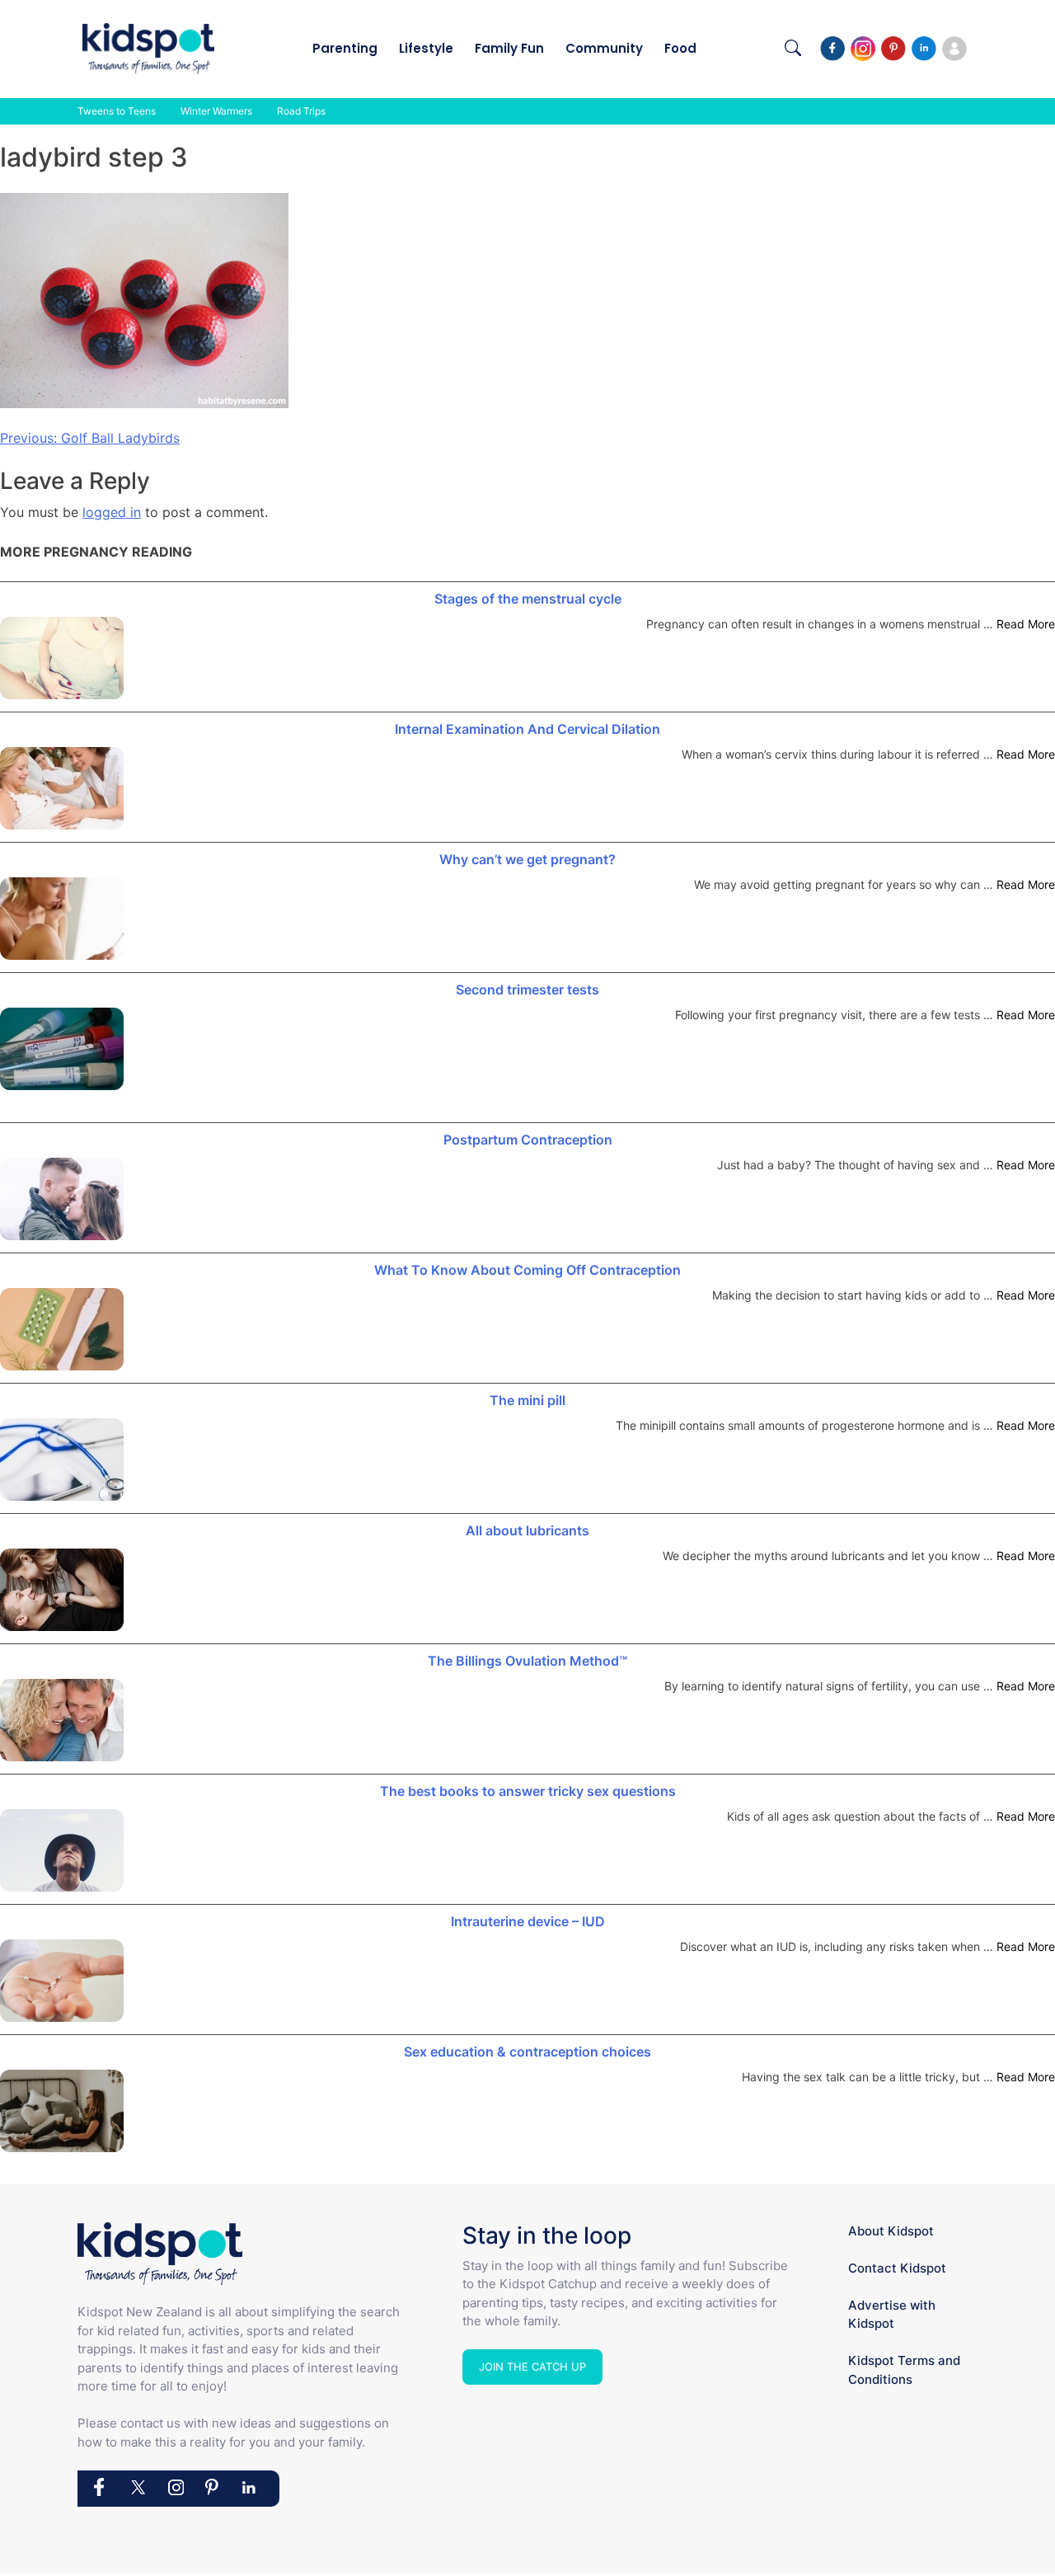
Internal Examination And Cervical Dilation (527, 729)
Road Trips (301, 111)
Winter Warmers (216, 111)
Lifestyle (426, 48)
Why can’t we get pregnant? (527, 859)
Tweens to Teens (117, 111)
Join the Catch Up (532, 2367)
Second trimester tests (527, 990)
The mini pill (527, 1400)
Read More (1026, 624)
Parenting (345, 48)
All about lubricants (527, 1530)
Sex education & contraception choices (527, 2052)
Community (604, 48)
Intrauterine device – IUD (528, 1921)
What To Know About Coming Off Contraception (527, 1270)
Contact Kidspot (897, 2268)
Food (680, 48)
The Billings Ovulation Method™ (527, 1661)
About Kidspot (891, 2231)
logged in (112, 512)
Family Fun (509, 48)
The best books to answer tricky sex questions (528, 1791)
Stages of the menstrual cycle (528, 599)
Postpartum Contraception (528, 1140)
